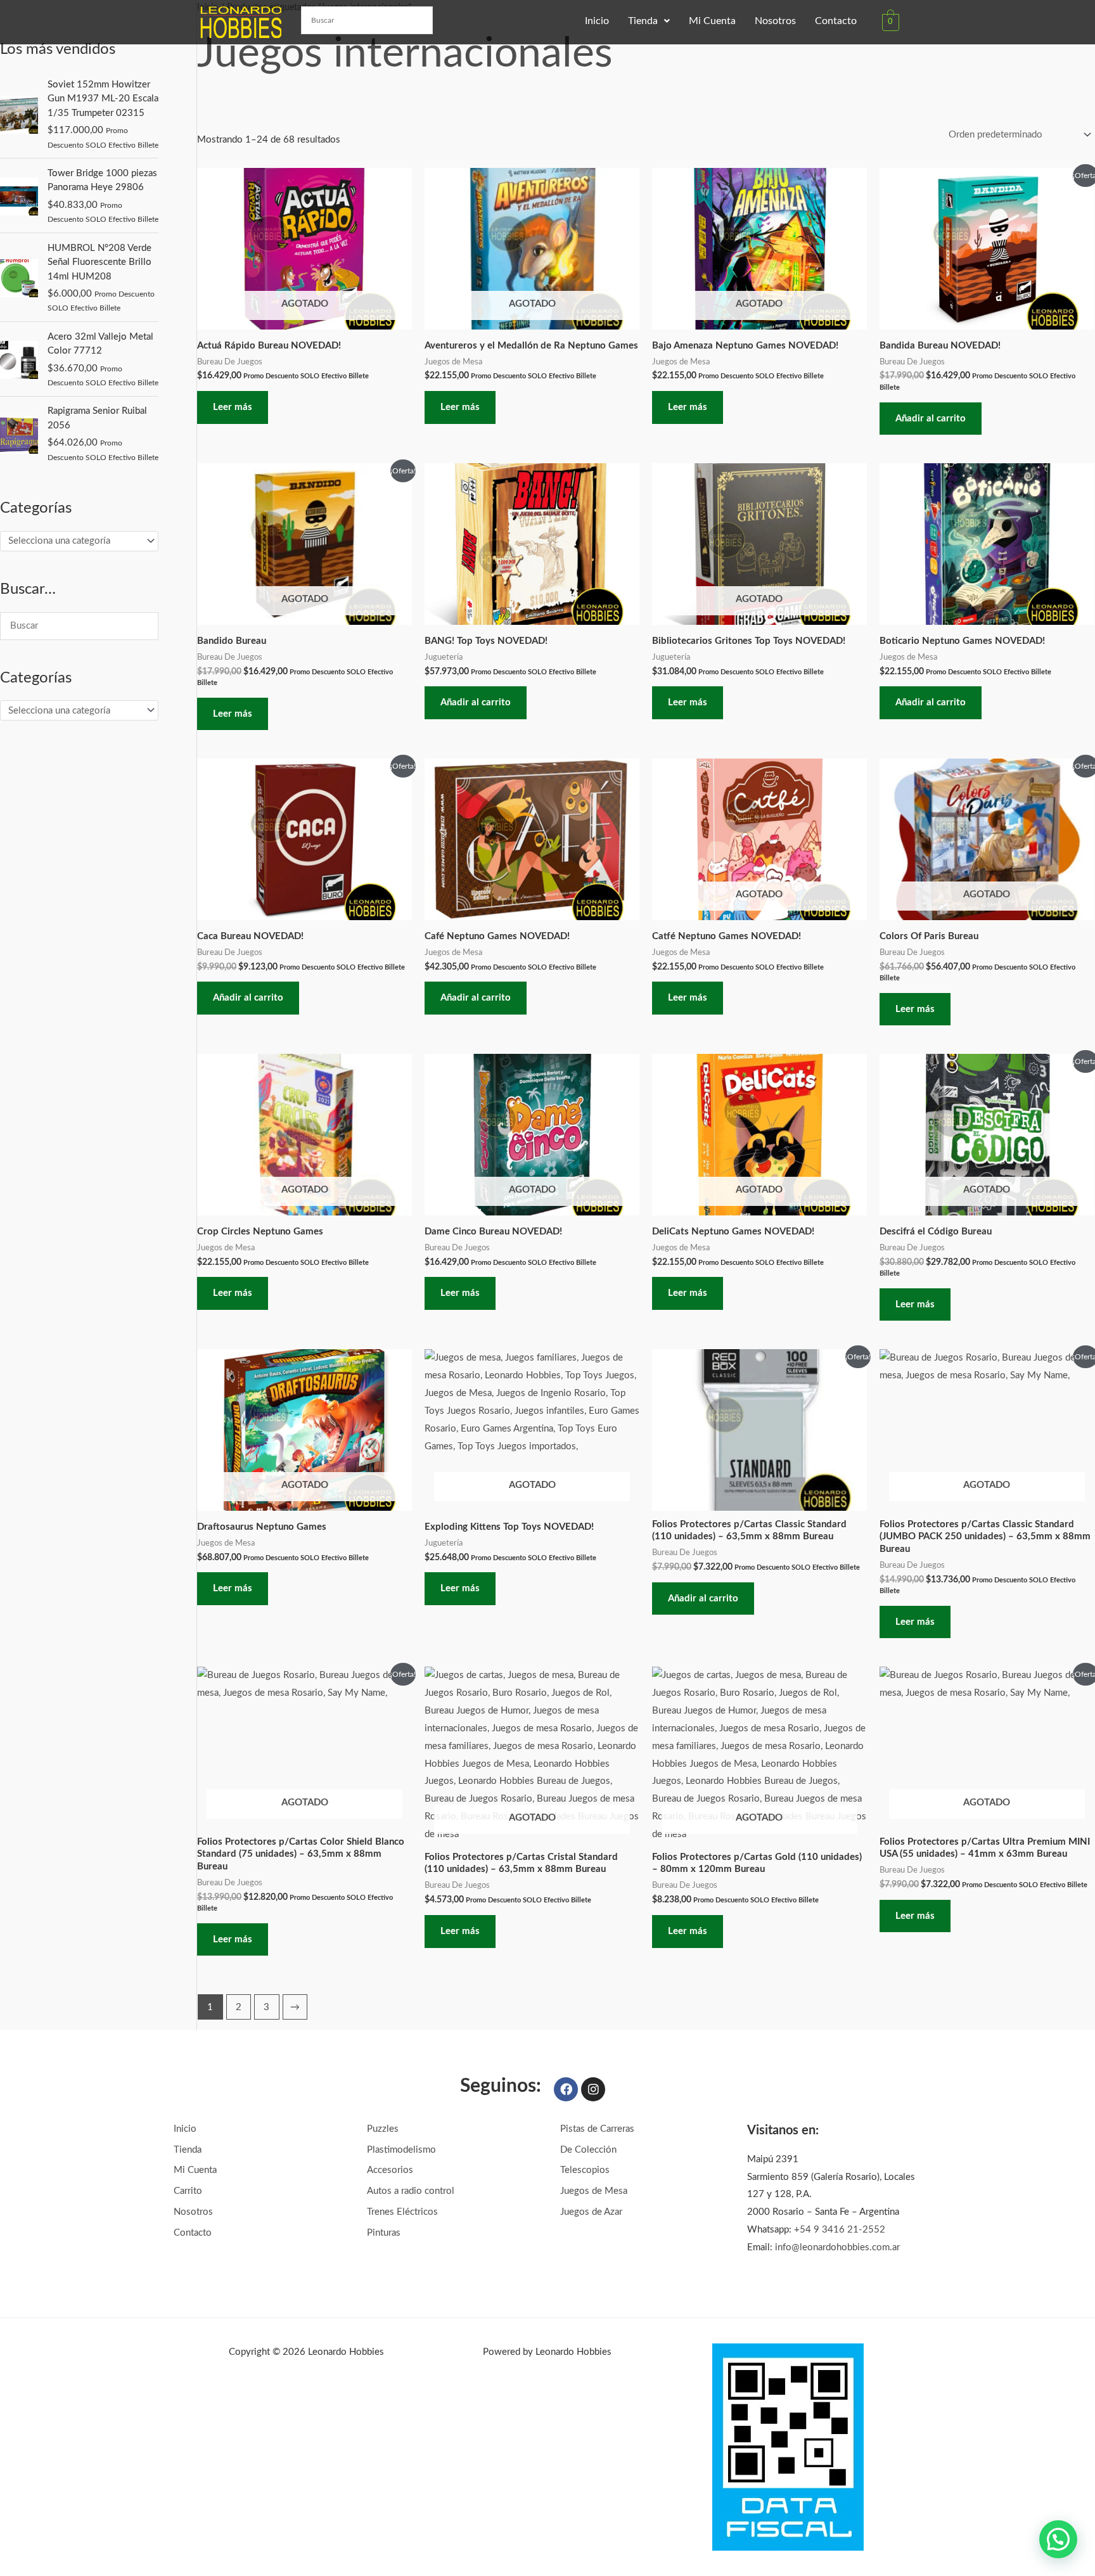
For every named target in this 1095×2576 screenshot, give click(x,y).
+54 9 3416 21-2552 (840, 2230)
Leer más (233, 407)
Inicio (597, 21)
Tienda (643, 21)
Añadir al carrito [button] (931, 419)
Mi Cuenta (712, 21)
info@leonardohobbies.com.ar (837, 2247)
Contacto (836, 21)
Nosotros (775, 21)
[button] (649, 21)
